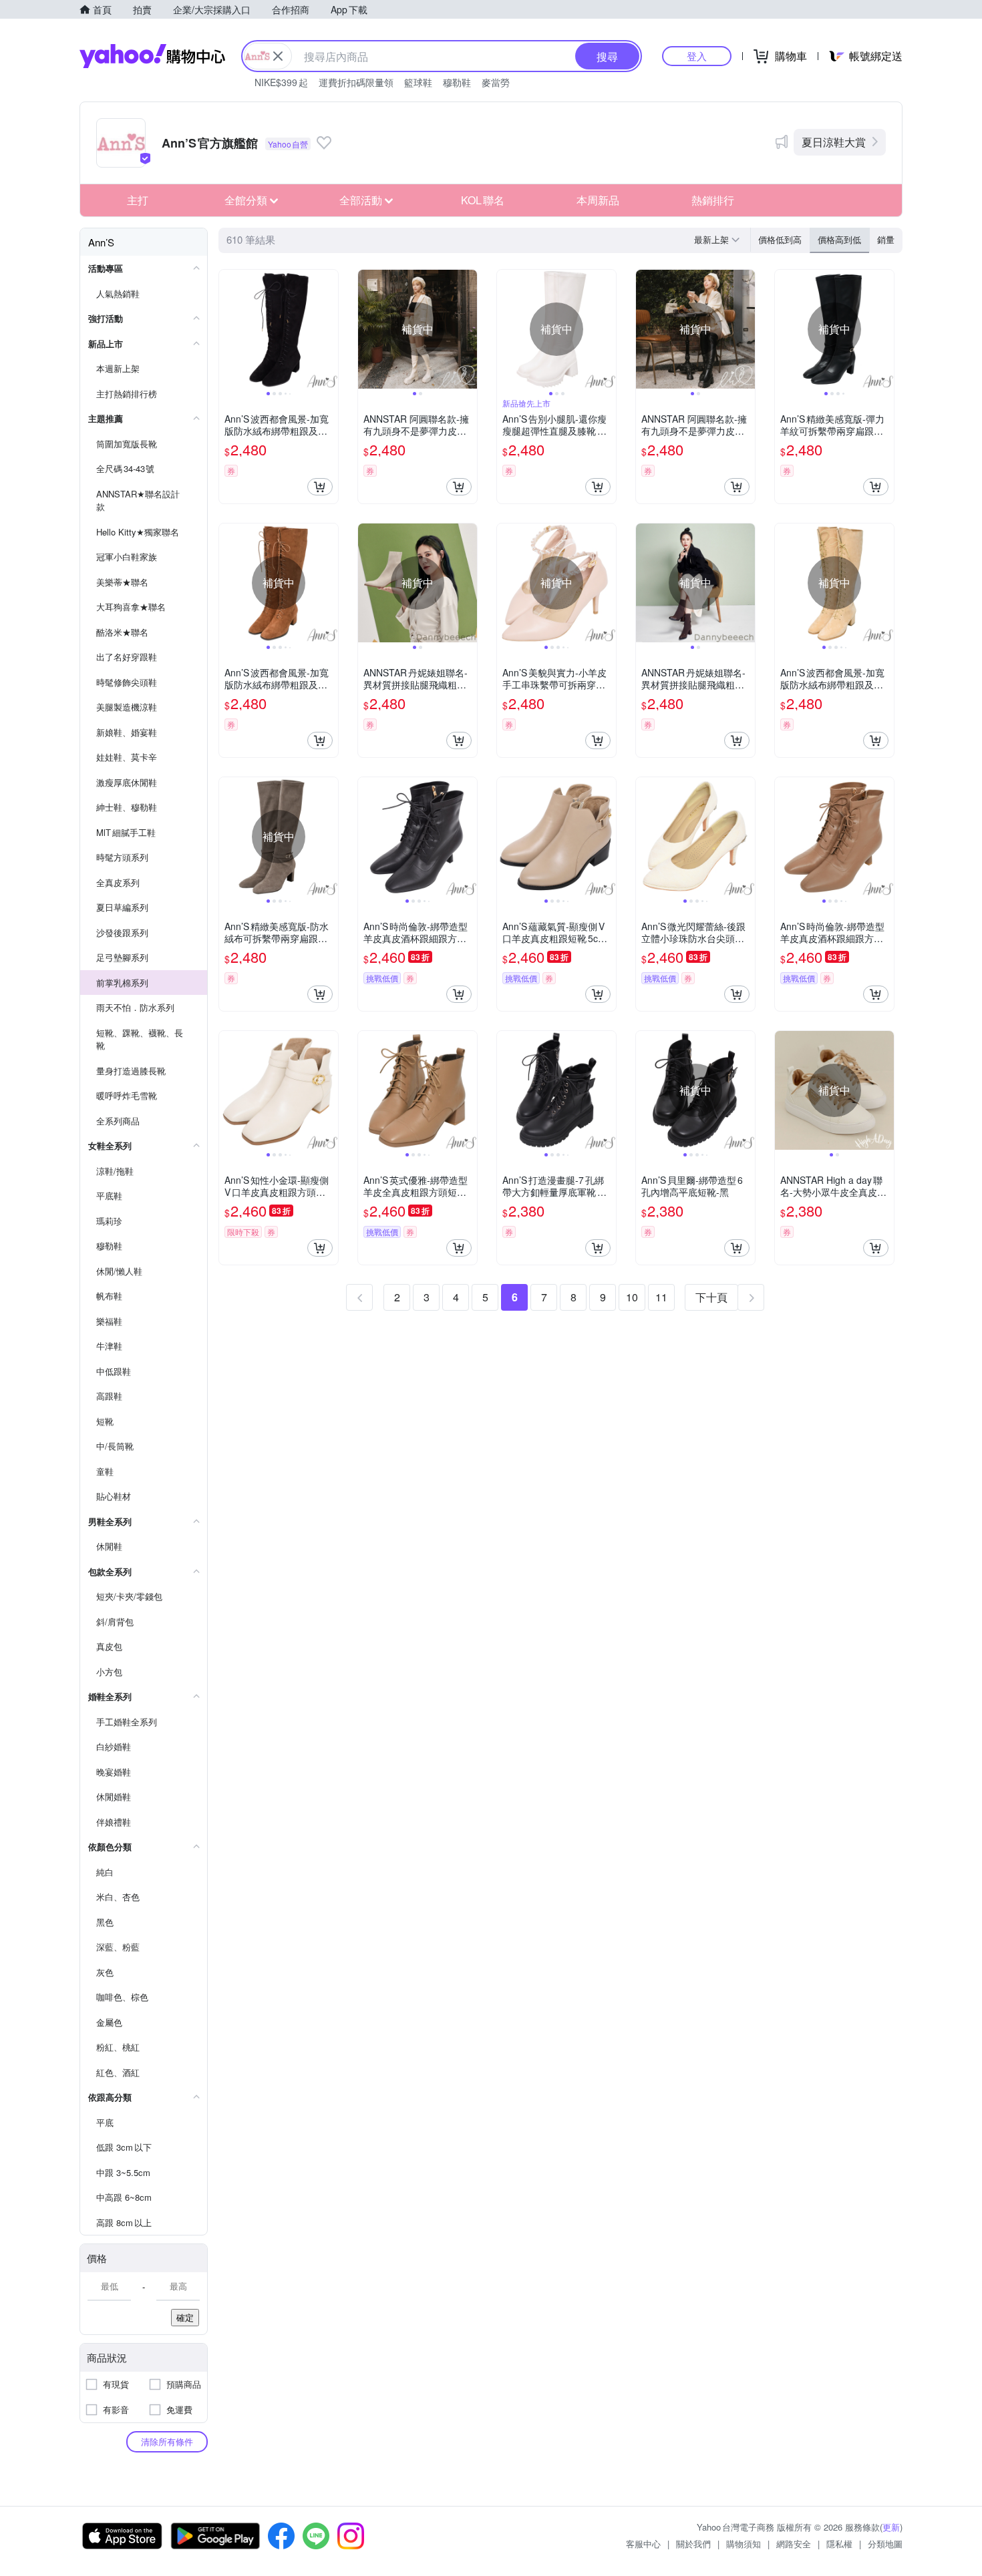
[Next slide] (329, 329)
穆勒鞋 (457, 82)
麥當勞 (496, 82)
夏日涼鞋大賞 (834, 142)
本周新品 (598, 200)
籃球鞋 (418, 82)
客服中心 (643, 2544)
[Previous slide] (228, 329)
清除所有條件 (167, 2441)
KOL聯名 (483, 200)
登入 (697, 56)
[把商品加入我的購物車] (320, 487)
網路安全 (794, 2544)
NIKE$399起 (281, 82)
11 (661, 1297)
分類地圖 (885, 2544)
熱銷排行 (713, 200)
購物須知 (744, 2544)
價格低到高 (780, 239)
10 (632, 1297)
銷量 (886, 239)
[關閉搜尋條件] (278, 56)
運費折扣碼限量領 (356, 82)
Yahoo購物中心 (152, 56)
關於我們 (693, 2544)
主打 (138, 200)
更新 (891, 2527)
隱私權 (839, 2544)
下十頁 (711, 1297)
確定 (185, 2317)
